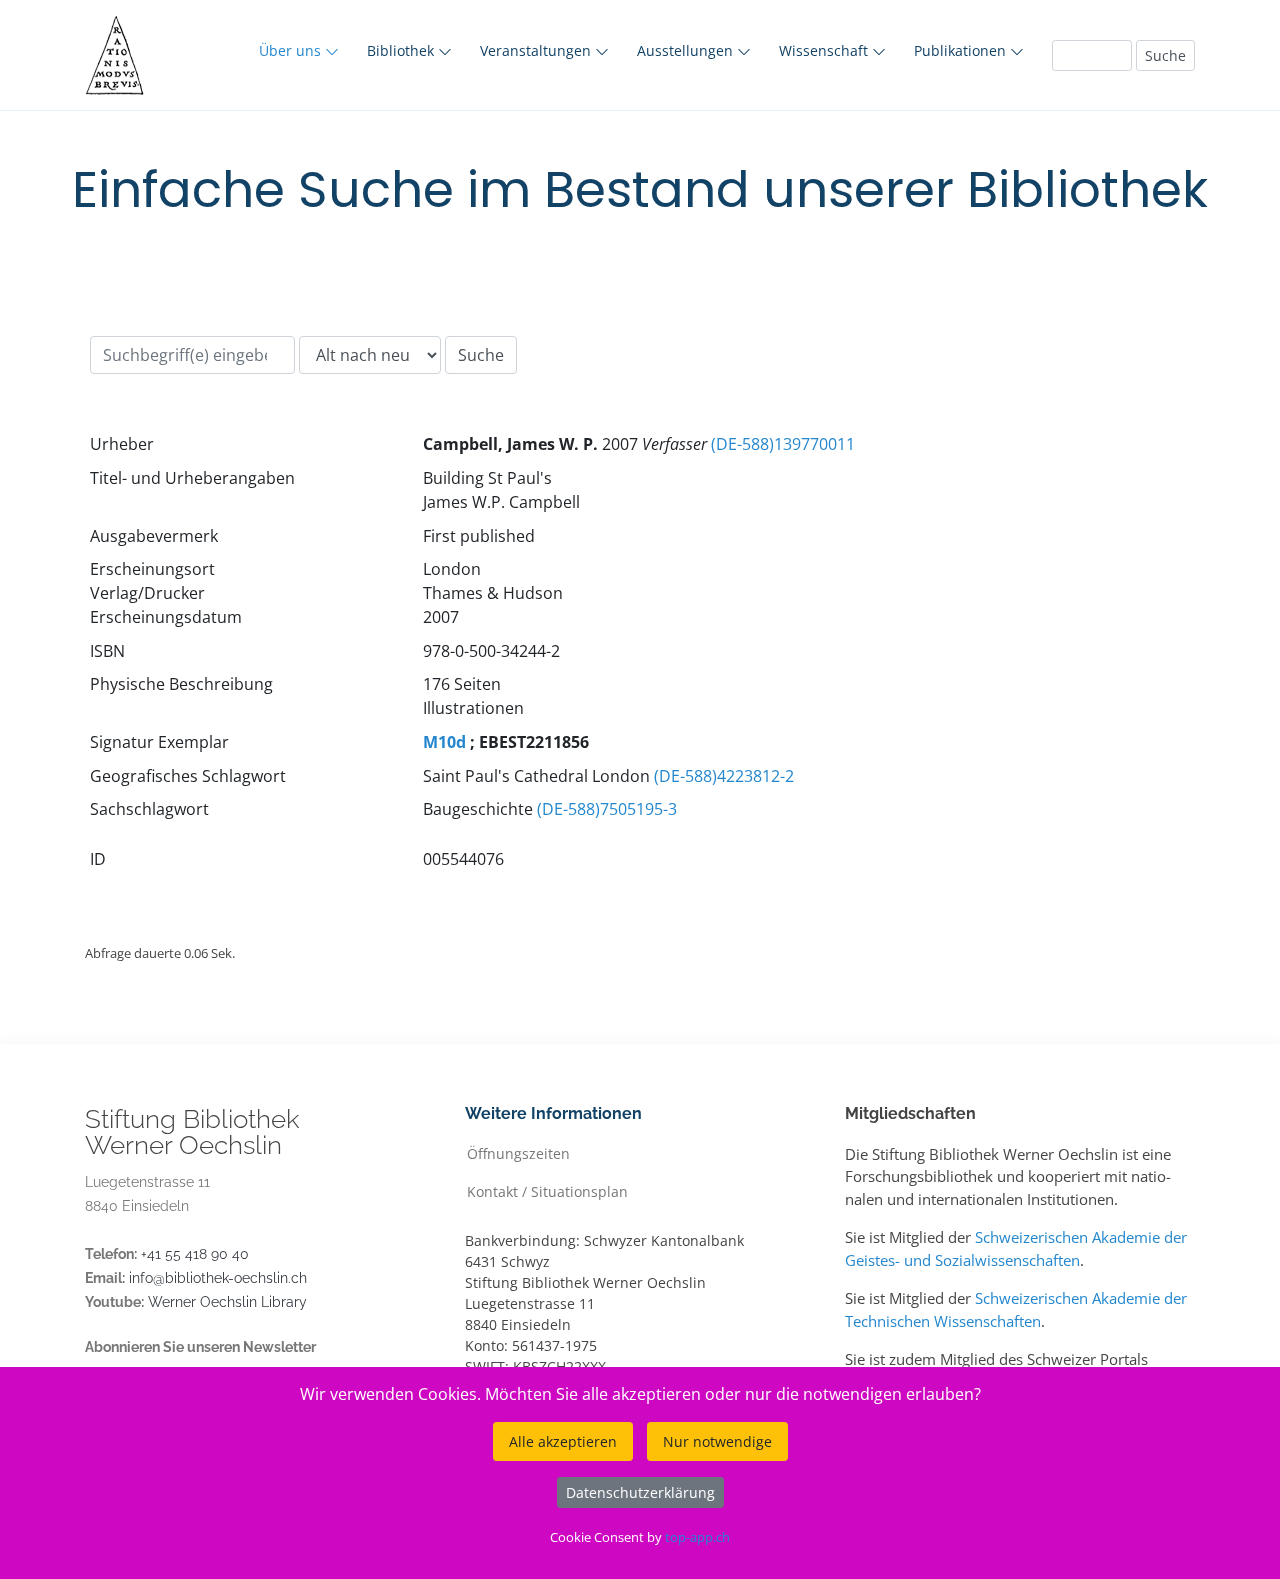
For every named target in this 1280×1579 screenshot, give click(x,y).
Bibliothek (402, 50)
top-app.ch (697, 1537)
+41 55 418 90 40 (195, 1254)
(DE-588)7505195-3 (607, 809)
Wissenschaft (825, 50)
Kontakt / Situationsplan (547, 1190)
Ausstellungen (687, 50)
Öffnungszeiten (518, 1152)
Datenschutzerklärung (640, 1492)
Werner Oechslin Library (227, 1302)
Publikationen (962, 50)
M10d (444, 742)
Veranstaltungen (537, 50)
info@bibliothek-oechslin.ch (218, 1278)
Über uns (292, 50)
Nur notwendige (717, 1441)
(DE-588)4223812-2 (724, 776)
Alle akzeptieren (563, 1441)
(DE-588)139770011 (783, 444)
